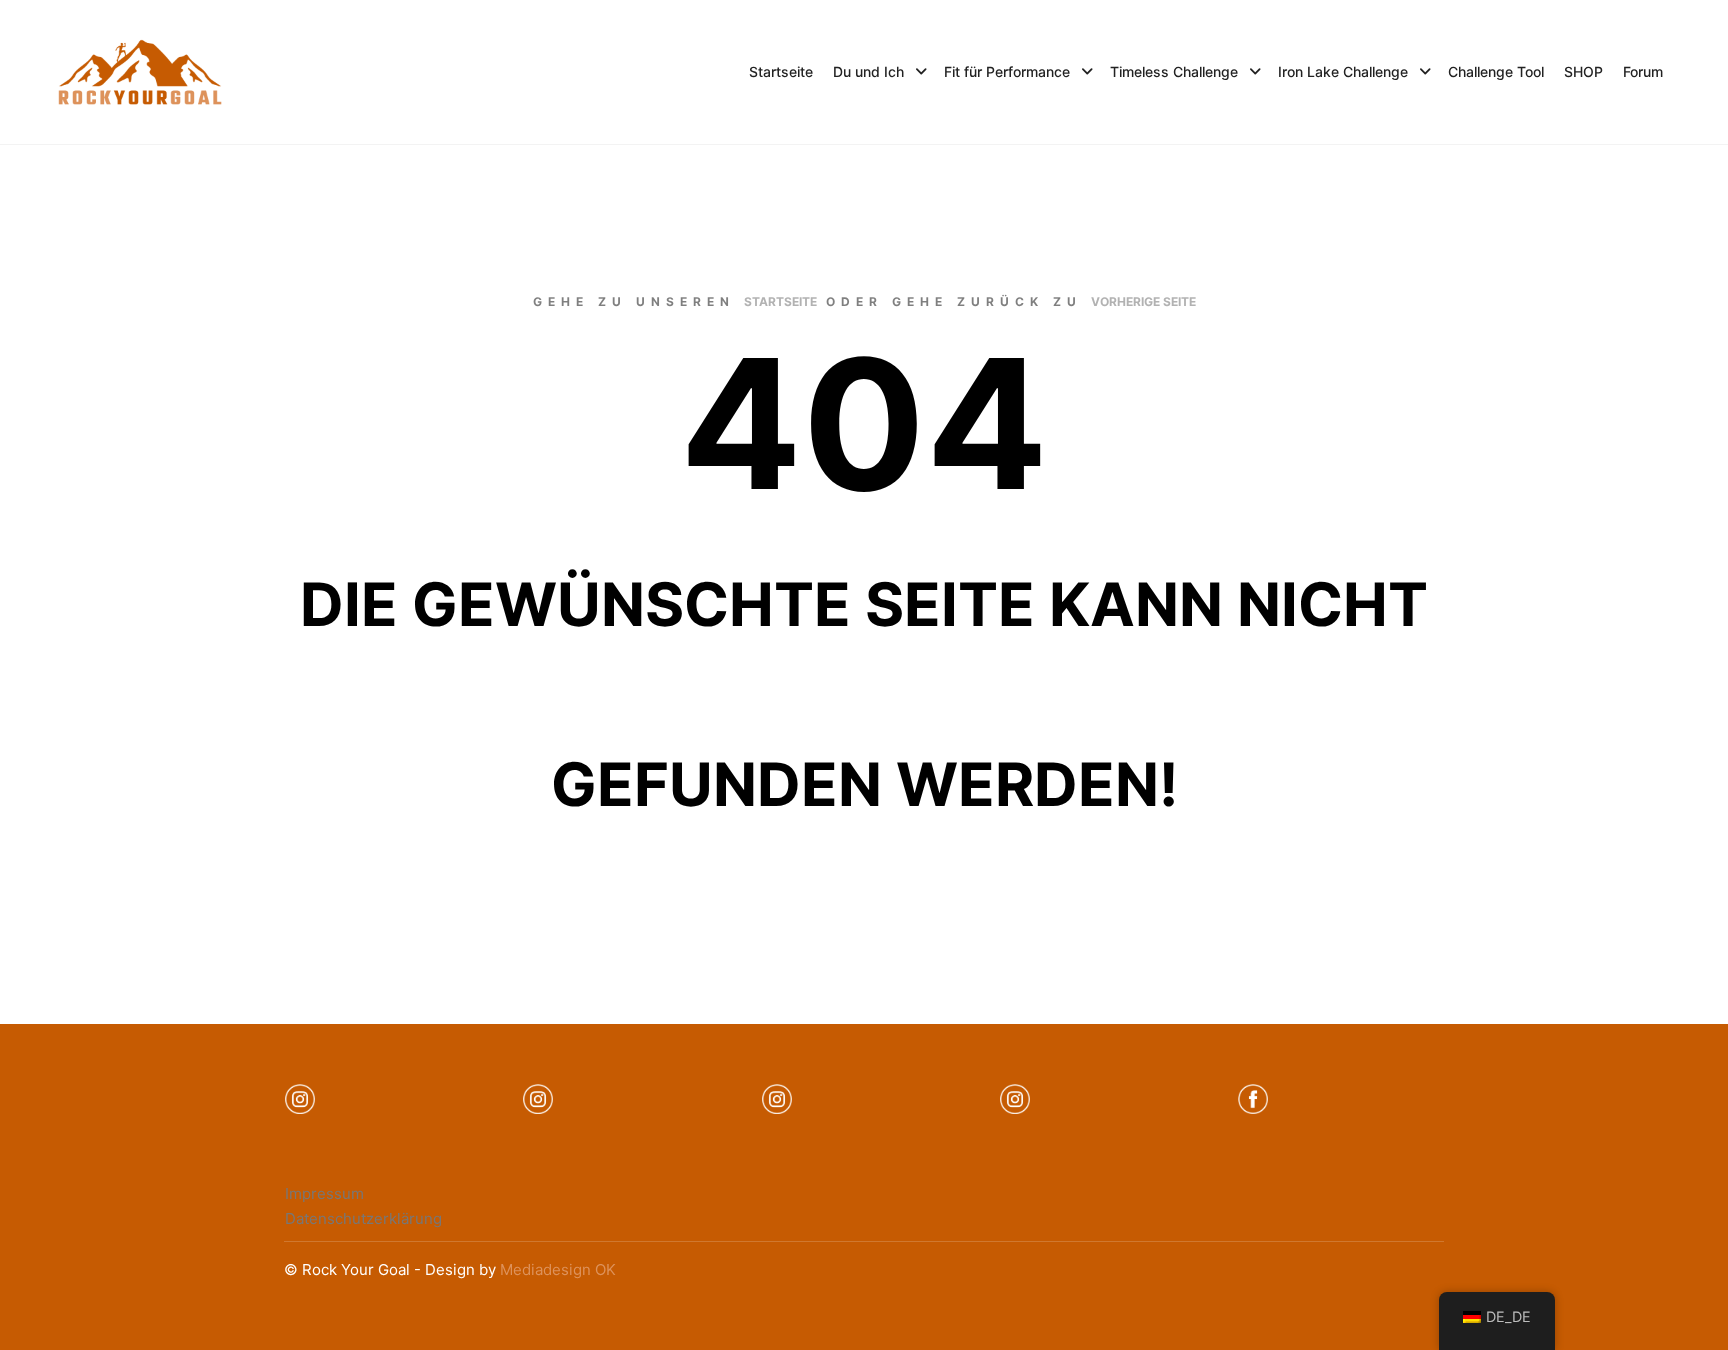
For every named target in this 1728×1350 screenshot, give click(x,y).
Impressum (324, 1193)
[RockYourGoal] (140, 72)
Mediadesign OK (558, 1269)
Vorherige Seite (1143, 301)
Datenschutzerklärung (363, 1218)
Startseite (780, 301)
